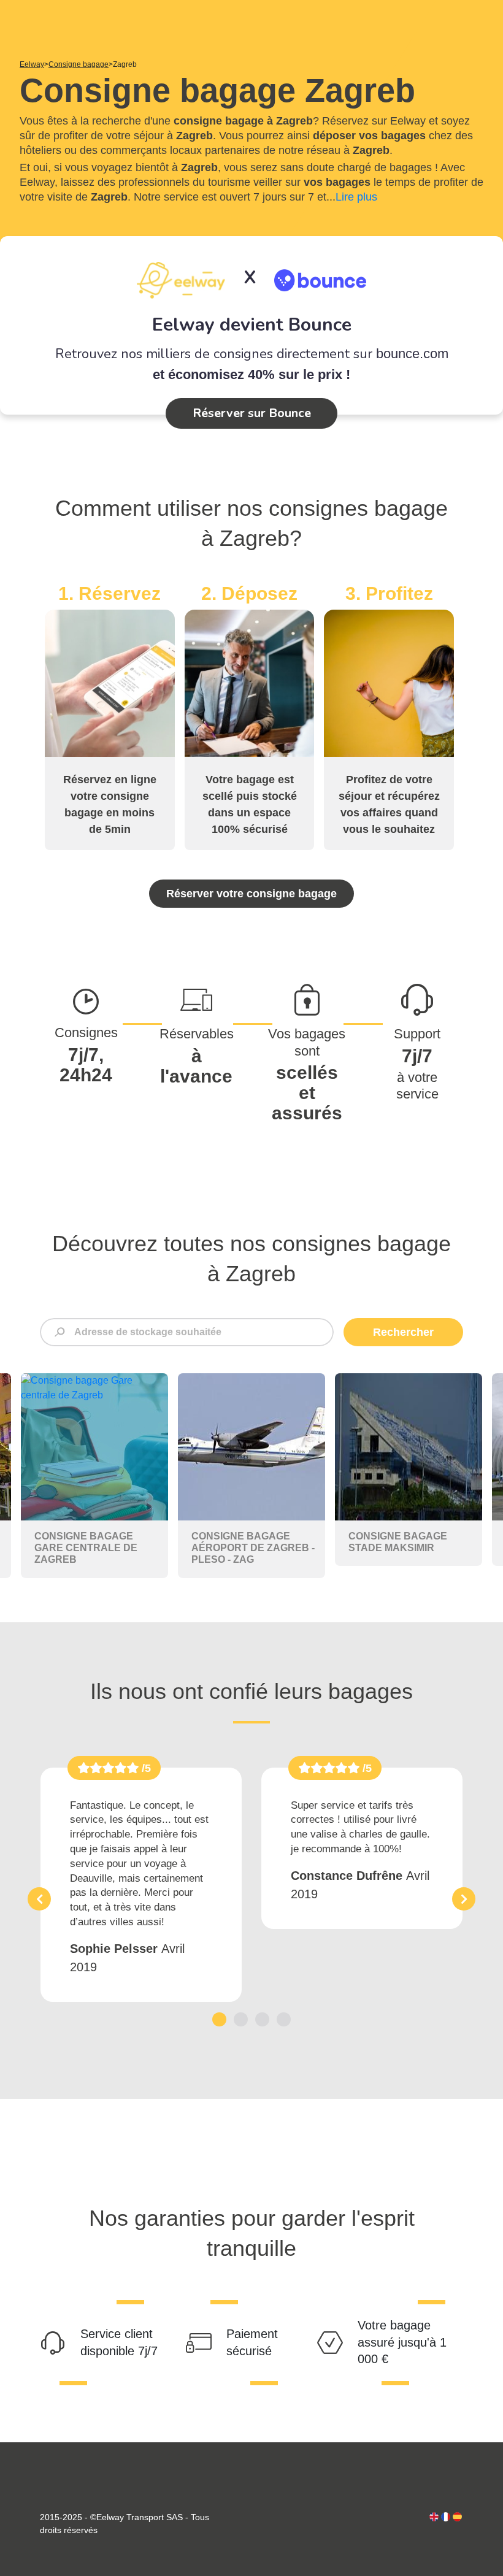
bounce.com (412, 354)
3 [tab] (262, 2019)
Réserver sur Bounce (252, 413)
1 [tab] (219, 2019)
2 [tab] (241, 2019)
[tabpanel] (141, 1885)
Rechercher (403, 1332)
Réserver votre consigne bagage (251, 894)
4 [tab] (284, 2019)
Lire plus (356, 197)
